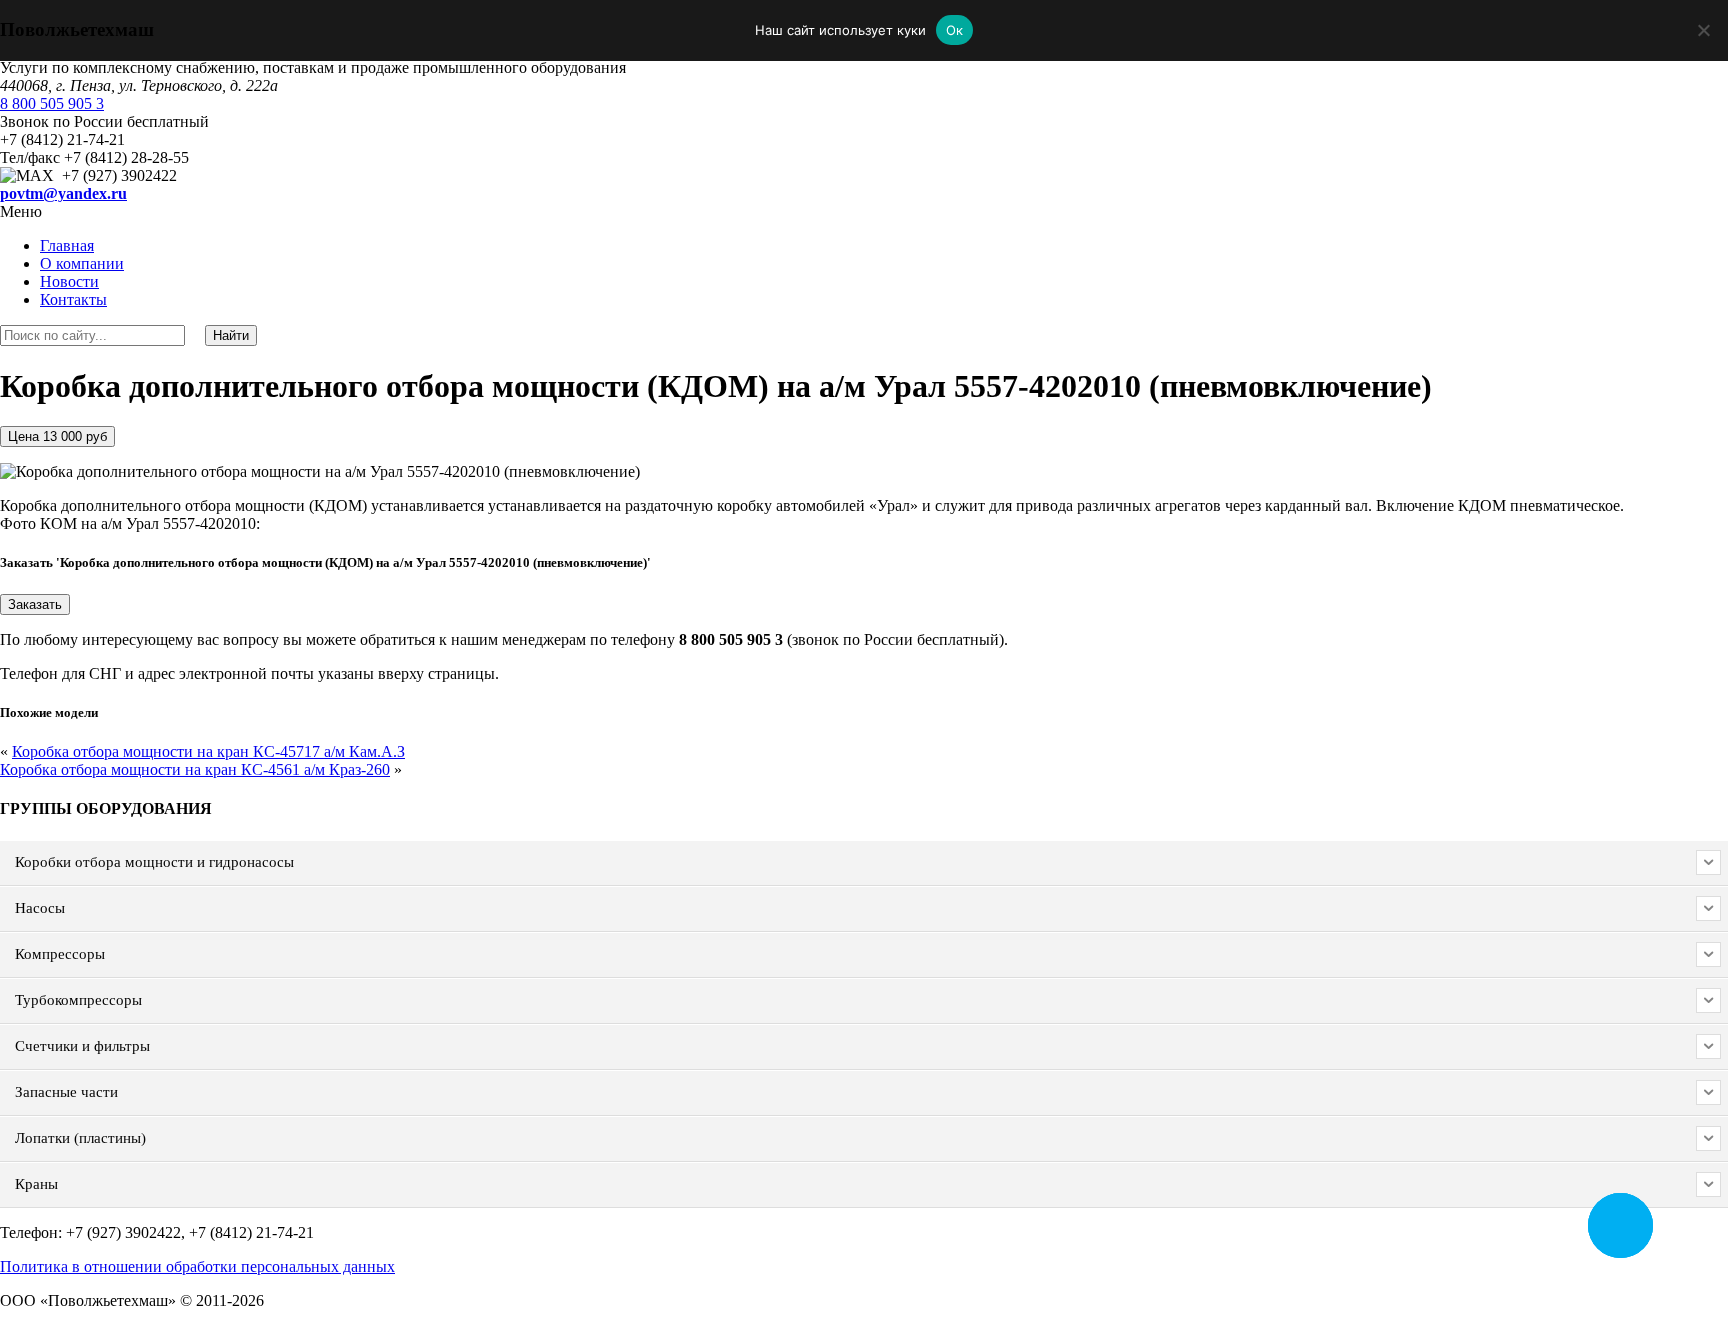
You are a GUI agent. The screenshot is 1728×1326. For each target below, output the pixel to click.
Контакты (73, 299)
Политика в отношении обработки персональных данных (197, 1266)
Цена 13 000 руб (57, 436)
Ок (955, 30)
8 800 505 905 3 (52, 103)
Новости (69, 281)
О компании (82, 263)
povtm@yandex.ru (63, 193)
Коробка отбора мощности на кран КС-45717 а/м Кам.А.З (208, 751)
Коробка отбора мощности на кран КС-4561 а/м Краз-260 (195, 769)
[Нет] (1703, 30)
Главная (67, 245)
